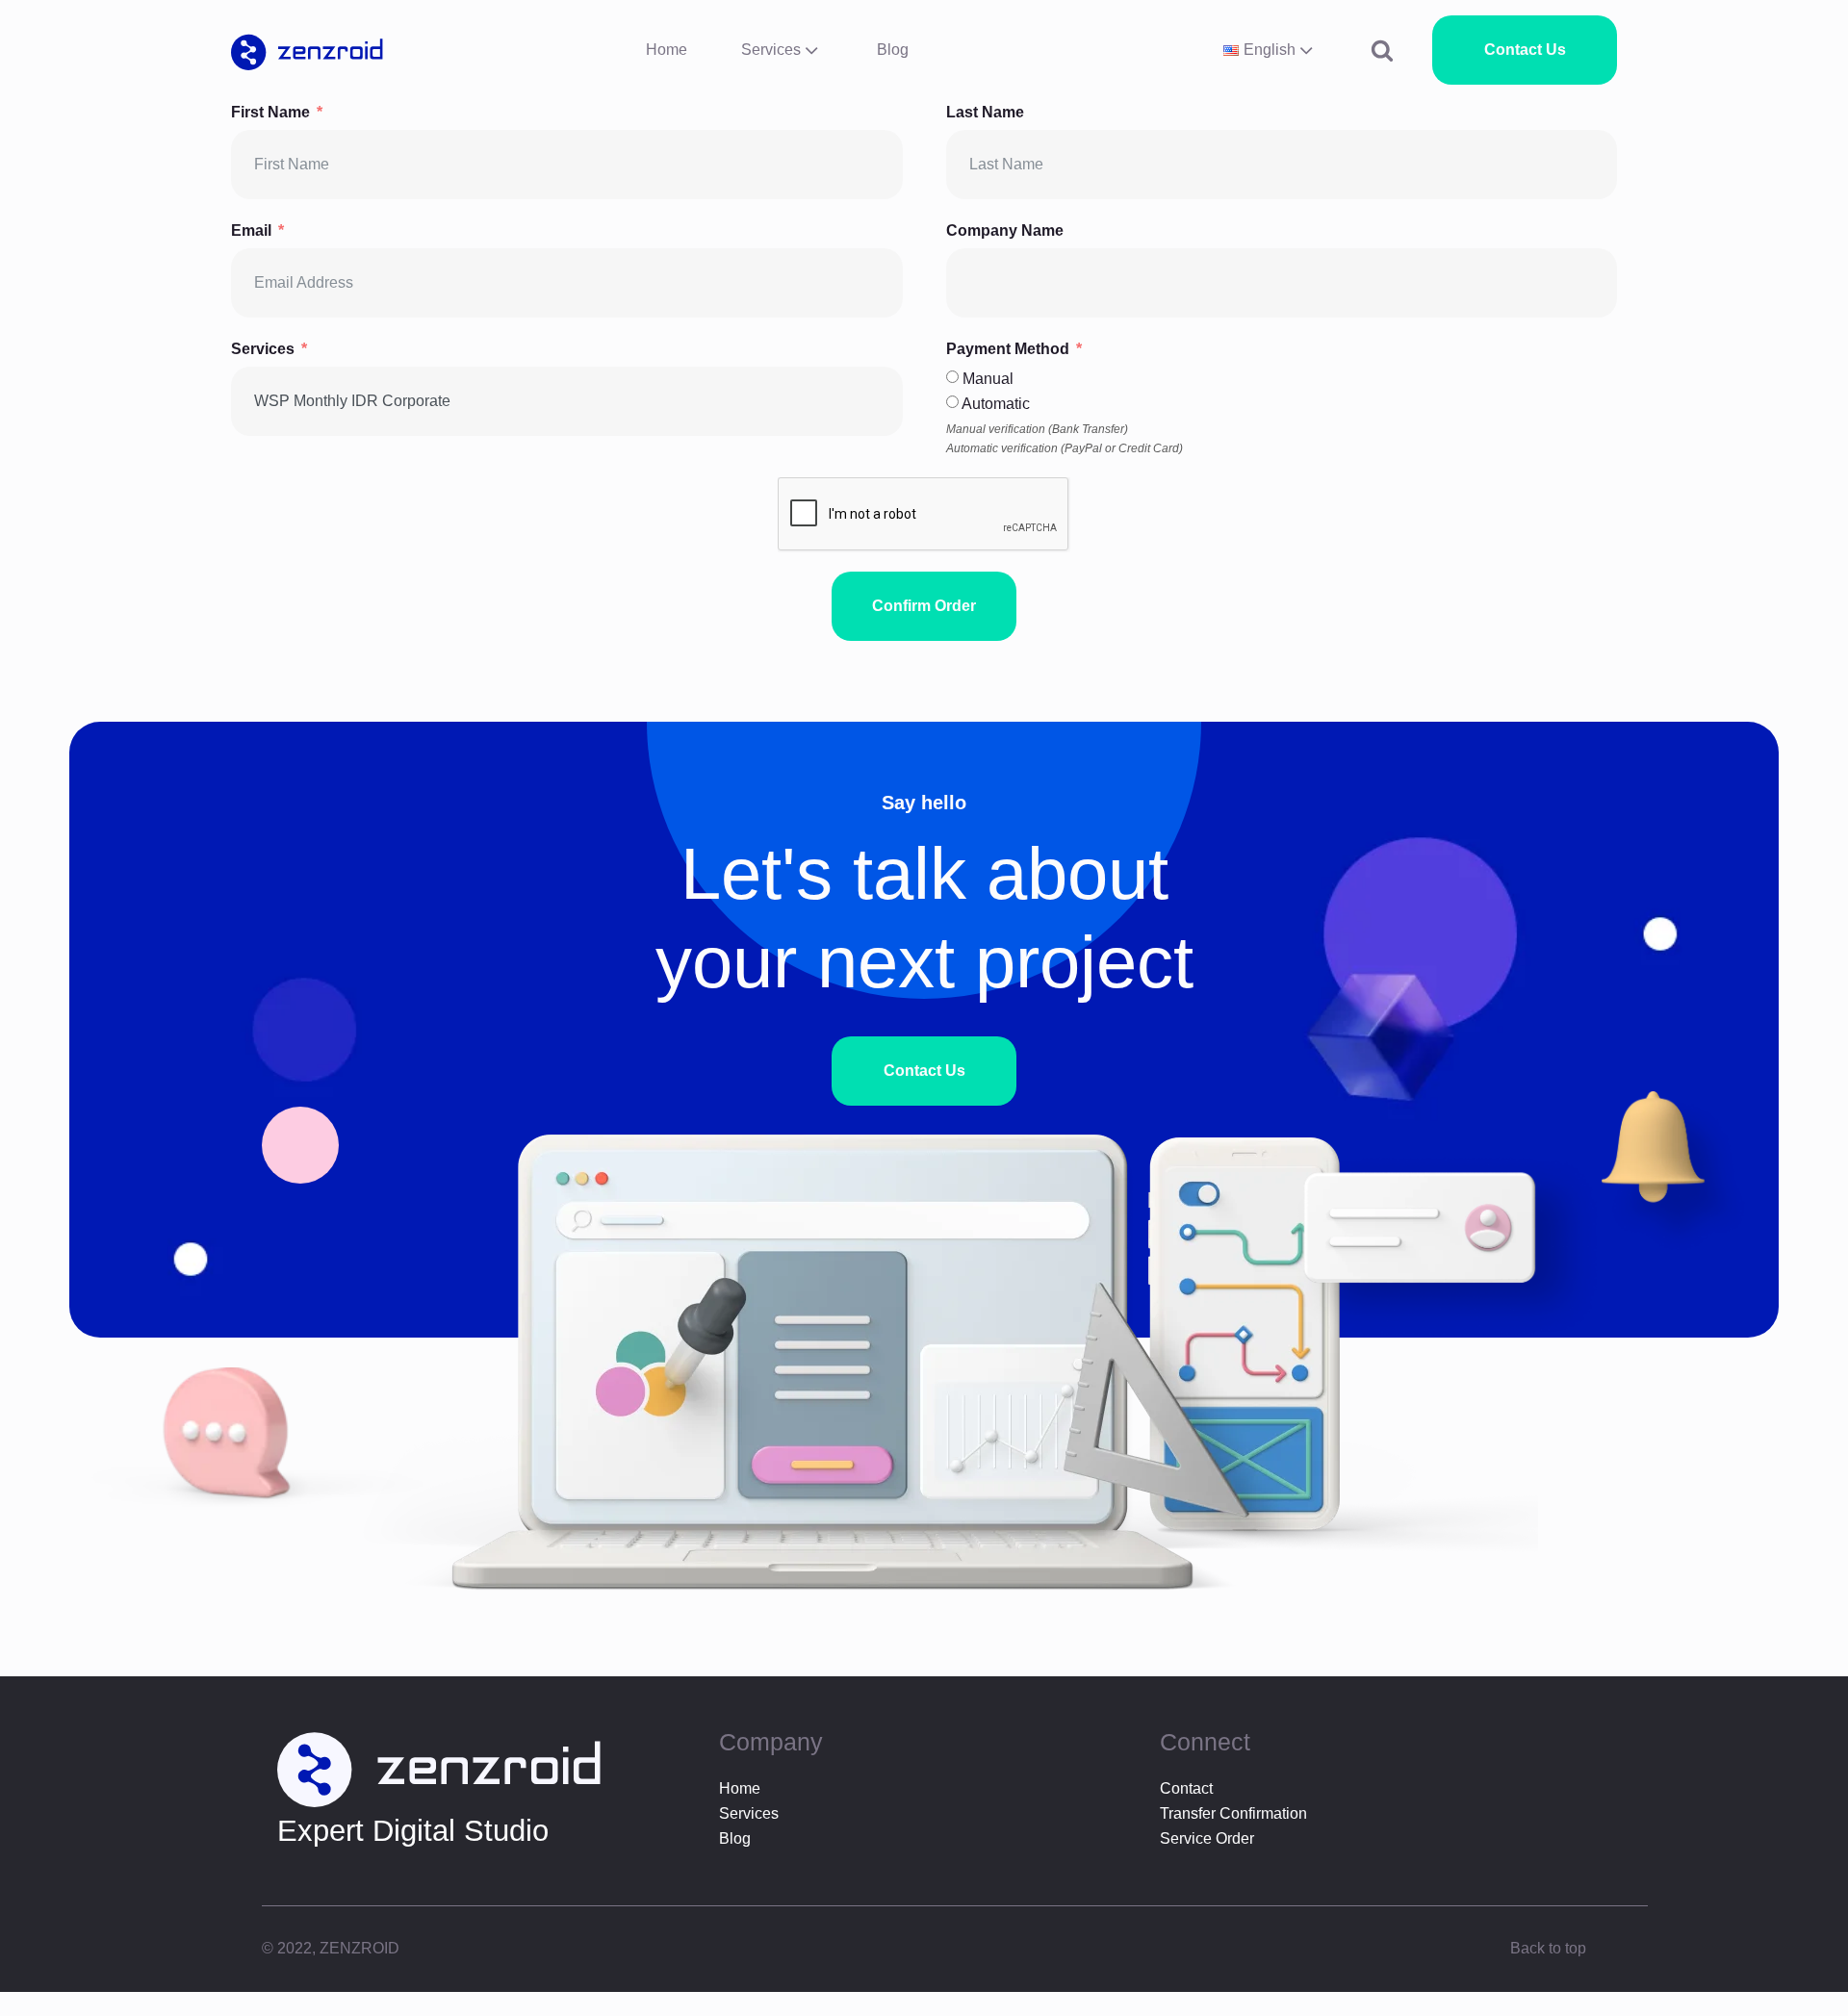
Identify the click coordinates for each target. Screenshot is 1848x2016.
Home (667, 50)
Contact (1186, 1789)
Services (771, 50)
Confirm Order (924, 606)
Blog (893, 50)
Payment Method (1008, 349)
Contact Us (1525, 50)
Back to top (1548, 1948)
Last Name (985, 112)
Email (251, 230)
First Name (270, 112)
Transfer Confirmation (1233, 1814)
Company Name (1005, 230)
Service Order (1207, 1838)
